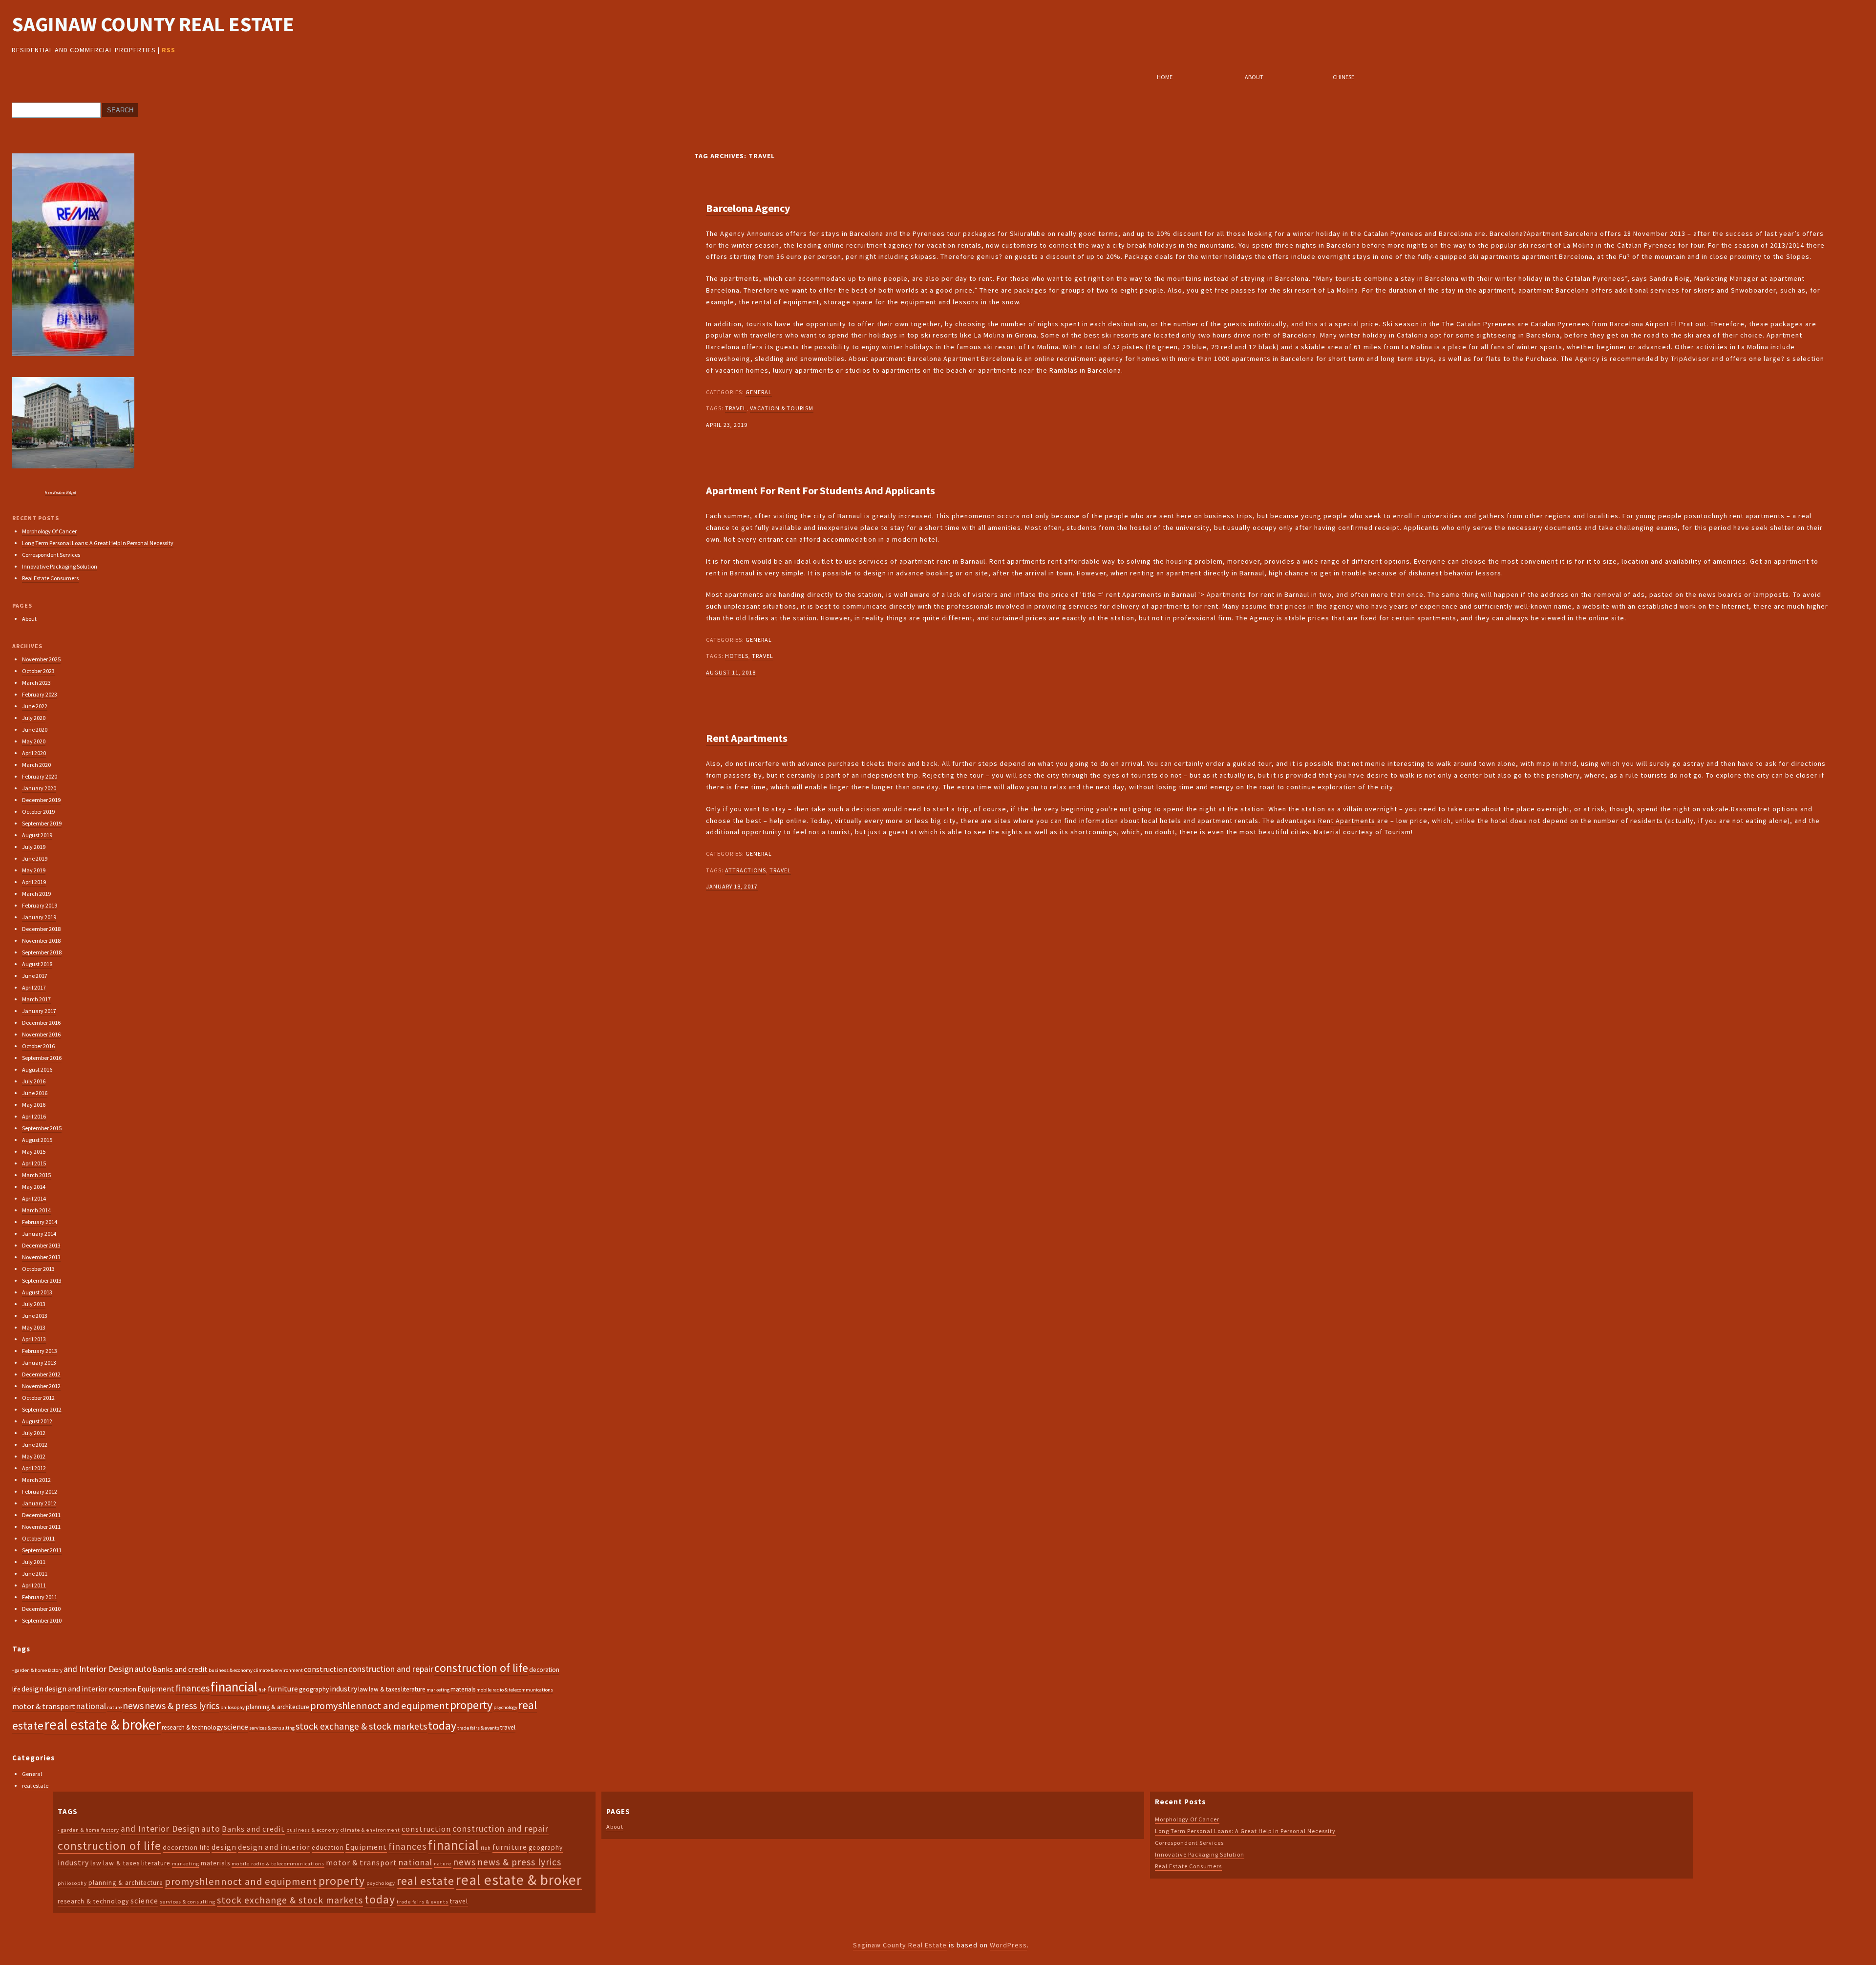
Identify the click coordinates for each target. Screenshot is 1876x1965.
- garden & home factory (37, 1670)
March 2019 (36, 894)
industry (343, 1689)
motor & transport (44, 1706)
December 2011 (41, 1515)
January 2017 (39, 1011)
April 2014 (34, 1198)
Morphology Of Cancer (49, 531)
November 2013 (41, 1257)
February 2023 (40, 694)
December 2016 (41, 1023)
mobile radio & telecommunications (515, 1690)
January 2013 (39, 1363)
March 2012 (36, 1480)
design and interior (76, 1689)
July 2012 (34, 1433)
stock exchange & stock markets (361, 1726)
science (236, 1727)
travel (736, 408)
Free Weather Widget (61, 493)
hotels (737, 656)
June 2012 (35, 1445)
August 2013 (37, 1292)
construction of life (481, 1668)
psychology (505, 1707)
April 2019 (34, 882)
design (32, 1689)
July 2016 (34, 1081)
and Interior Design (98, 1669)
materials (463, 1689)
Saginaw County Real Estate (153, 24)
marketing (438, 1690)
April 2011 (34, 1585)
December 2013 (41, 1245)
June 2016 (35, 1093)
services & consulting (272, 1728)
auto (143, 1669)
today (442, 1725)
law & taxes (384, 1689)
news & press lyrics (182, 1706)
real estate (35, 1785)
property (471, 1705)
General (759, 392)
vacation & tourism (782, 408)
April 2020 (34, 753)
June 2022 (35, 706)
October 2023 (38, 671)
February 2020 (40, 776)
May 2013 (34, 1327)
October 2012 (38, 1398)
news (133, 1706)
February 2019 (40, 905)
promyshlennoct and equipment (380, 1706)
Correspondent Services (51, 555)
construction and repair (391, 1669)
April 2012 (34, 1468)
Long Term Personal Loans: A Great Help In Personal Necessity (98, 543)
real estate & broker (103, 1724)
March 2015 (36, 1175)
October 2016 (38, 1046)
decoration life (186, 1848)
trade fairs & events (478, 1728)
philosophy (233, 1707)
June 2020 (35, 729)
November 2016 (41, 1034)
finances (192, 1688)
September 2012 (42, 1409)
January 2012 (39, 1503)
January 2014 (39, 1234)
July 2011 (34, 1562)
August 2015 (37, 1140)
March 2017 (36, 999)
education (122, 1689)
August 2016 (37, 1069)
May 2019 (34, 870)
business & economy (231, 1670)
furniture (283, 1689)
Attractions (746, 870)
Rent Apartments (747, 738)
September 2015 (42, 1128)
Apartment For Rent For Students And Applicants (821, 490)
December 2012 (41, 1374)
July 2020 (34, 718)
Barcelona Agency (748, 208)
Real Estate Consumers (50, 578)
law (363, 1689)
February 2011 (40, 1597)
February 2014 (40, 1222)
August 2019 (37, 835)
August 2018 (37, 964)
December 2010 (41, 1609)
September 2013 (42, 1280)
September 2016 (42, 1058)
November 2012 (41, 1386)
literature (413, 1689)
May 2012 (34, 1456)
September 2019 (42, 823)
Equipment (156, 1689)
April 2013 (34, 1339)
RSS (169, 50)
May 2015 (34, 1152)
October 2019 (38, 812)
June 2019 (35, 858)
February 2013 (40, 1351)
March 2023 (36, 683)
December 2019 (41, 800)
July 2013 (34, 1304)
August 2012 (37, 1421)
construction (326, 1669)
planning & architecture (277, 1707)
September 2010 (42, 1620)
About (1254, 77)
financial (234, 1687)
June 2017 (35, 976)
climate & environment (278, 1670)
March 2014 (36, 1210)
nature (114, 1707)
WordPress (1008, 1945)
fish (263, 1690)
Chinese (1343, 77)
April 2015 (34, 1163)
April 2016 (34, 1116)
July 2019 (34, 847)
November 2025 (41, 659)
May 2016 (34, 1105)
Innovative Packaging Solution (60, 566)
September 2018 (42, 952)
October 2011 (38, 1538)
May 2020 (34, 741)
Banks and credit (180, 1669)
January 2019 (39, 917)
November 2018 (41, 940)
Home (1165, 77)
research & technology (192, 1727)
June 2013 (35, 1316)
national (91, 1706)
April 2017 (34, 987)
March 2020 (36, 765)
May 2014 (34, 1187)
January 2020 (39, 788)
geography (314, 1689)
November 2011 (41, 1527)
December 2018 (41, 929)
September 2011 (42, 1550)
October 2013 (38, 1269)
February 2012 (40, 1491)
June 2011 (35, 1574)
